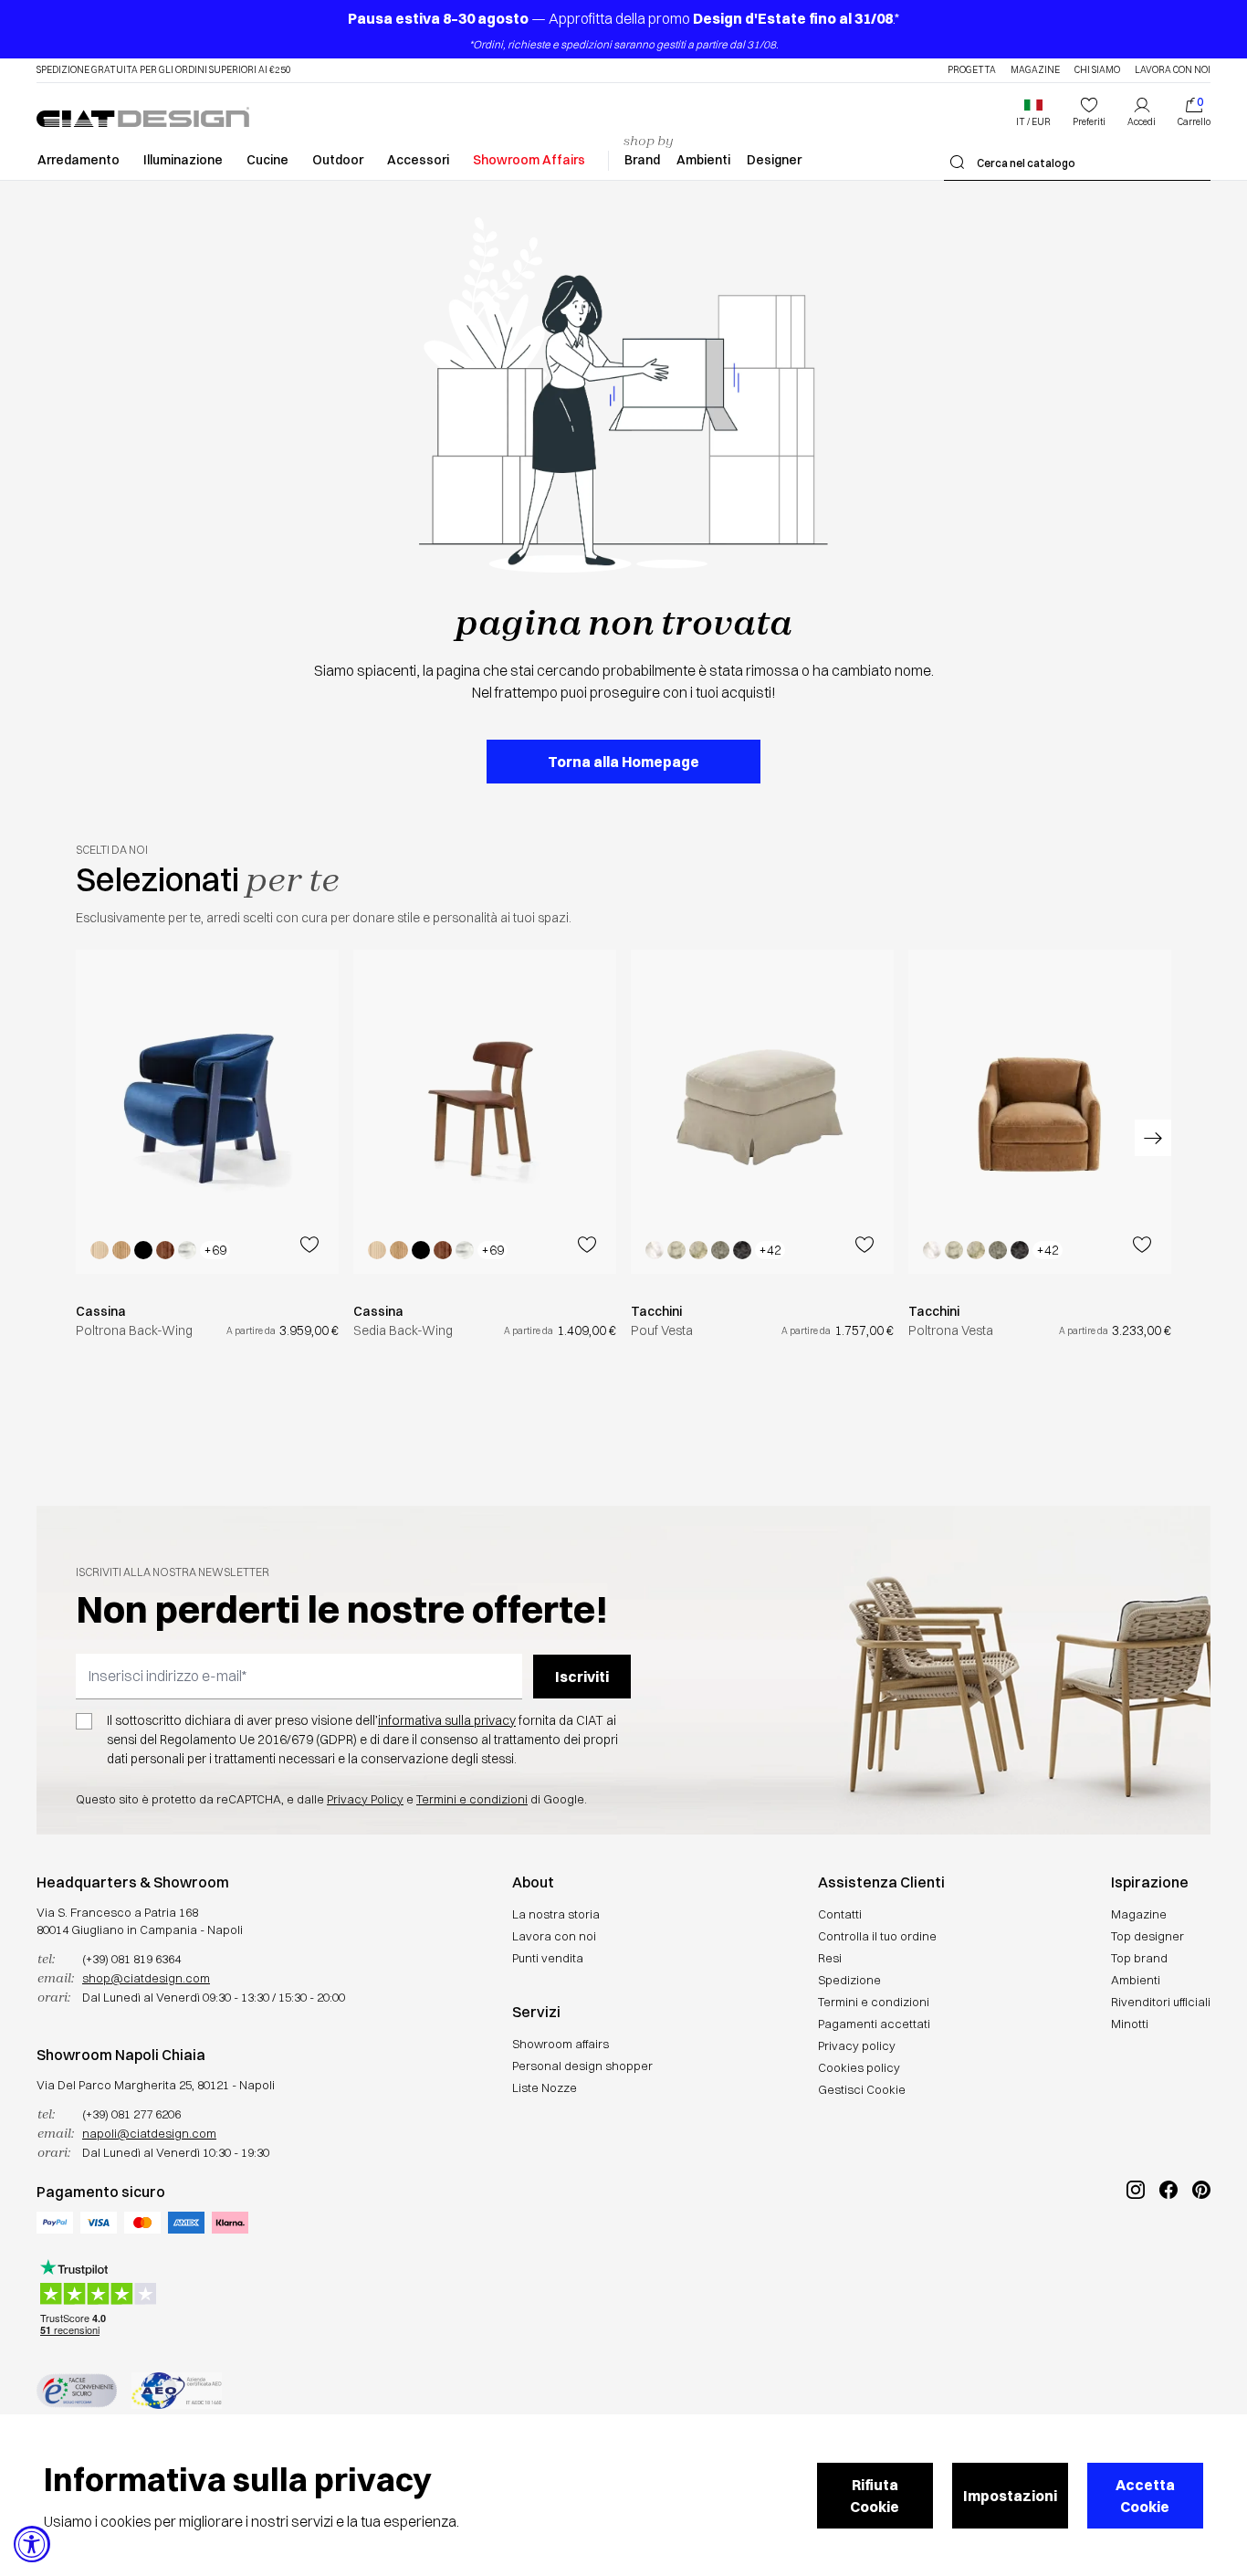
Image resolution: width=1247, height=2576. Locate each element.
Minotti (1130, 2024)
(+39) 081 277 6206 (131, 2114)
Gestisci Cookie (862, 2089)
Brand (642, 160)
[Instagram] (1136, 2251)
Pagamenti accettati (874, 2024)
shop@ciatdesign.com (146, 1978)
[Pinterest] (1201, 2251)
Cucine (267, 160)
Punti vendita (548, 1958)
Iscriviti (582, 1677)
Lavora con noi (1173, 70)
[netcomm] (77, 2391)
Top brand (1139, 1958)
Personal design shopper (582, 2066)
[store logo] (143, 117)
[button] (1033, 112)
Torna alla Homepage (623, 762)
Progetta (972, 70)
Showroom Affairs (529, 160)
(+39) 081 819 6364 (131, 1959)
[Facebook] (1168, 2251)
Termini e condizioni (472, 1799)
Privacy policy (857, 2045)
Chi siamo (1097, 70)
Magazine (1035, 70)
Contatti (840, 1914)
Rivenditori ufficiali (1161, 2002)
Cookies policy (859, 2067)
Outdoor (338, 160)
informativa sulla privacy (447, 1720)
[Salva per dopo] (309, 1245)
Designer (774, 160)
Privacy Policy (365, 1799)
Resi (830, 1958)
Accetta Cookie (1145, 2496)
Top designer (1147, 1936)
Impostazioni (1010, 2496)
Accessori (418, 160)
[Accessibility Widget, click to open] (32, 2544)
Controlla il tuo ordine (877, 1936)
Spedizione (849, 1980)
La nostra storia (556, 1914)
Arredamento (79, 160)
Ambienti (703, 160)
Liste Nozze (545, 2087)
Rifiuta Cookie (875, 2496)
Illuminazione (183, 160)
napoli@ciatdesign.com (149, 2133)
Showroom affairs (561, 2044)
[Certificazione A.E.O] (177, 2391)
